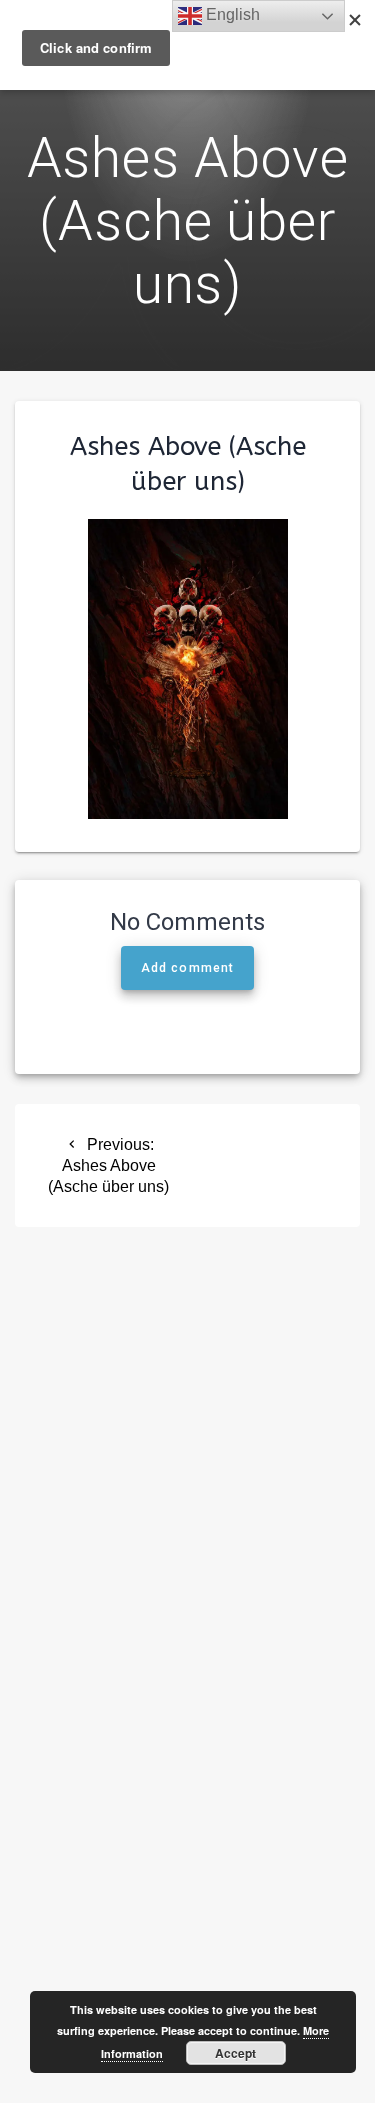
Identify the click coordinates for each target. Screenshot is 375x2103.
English (231, 14)
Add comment (187, 968)
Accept (235, 2053)
